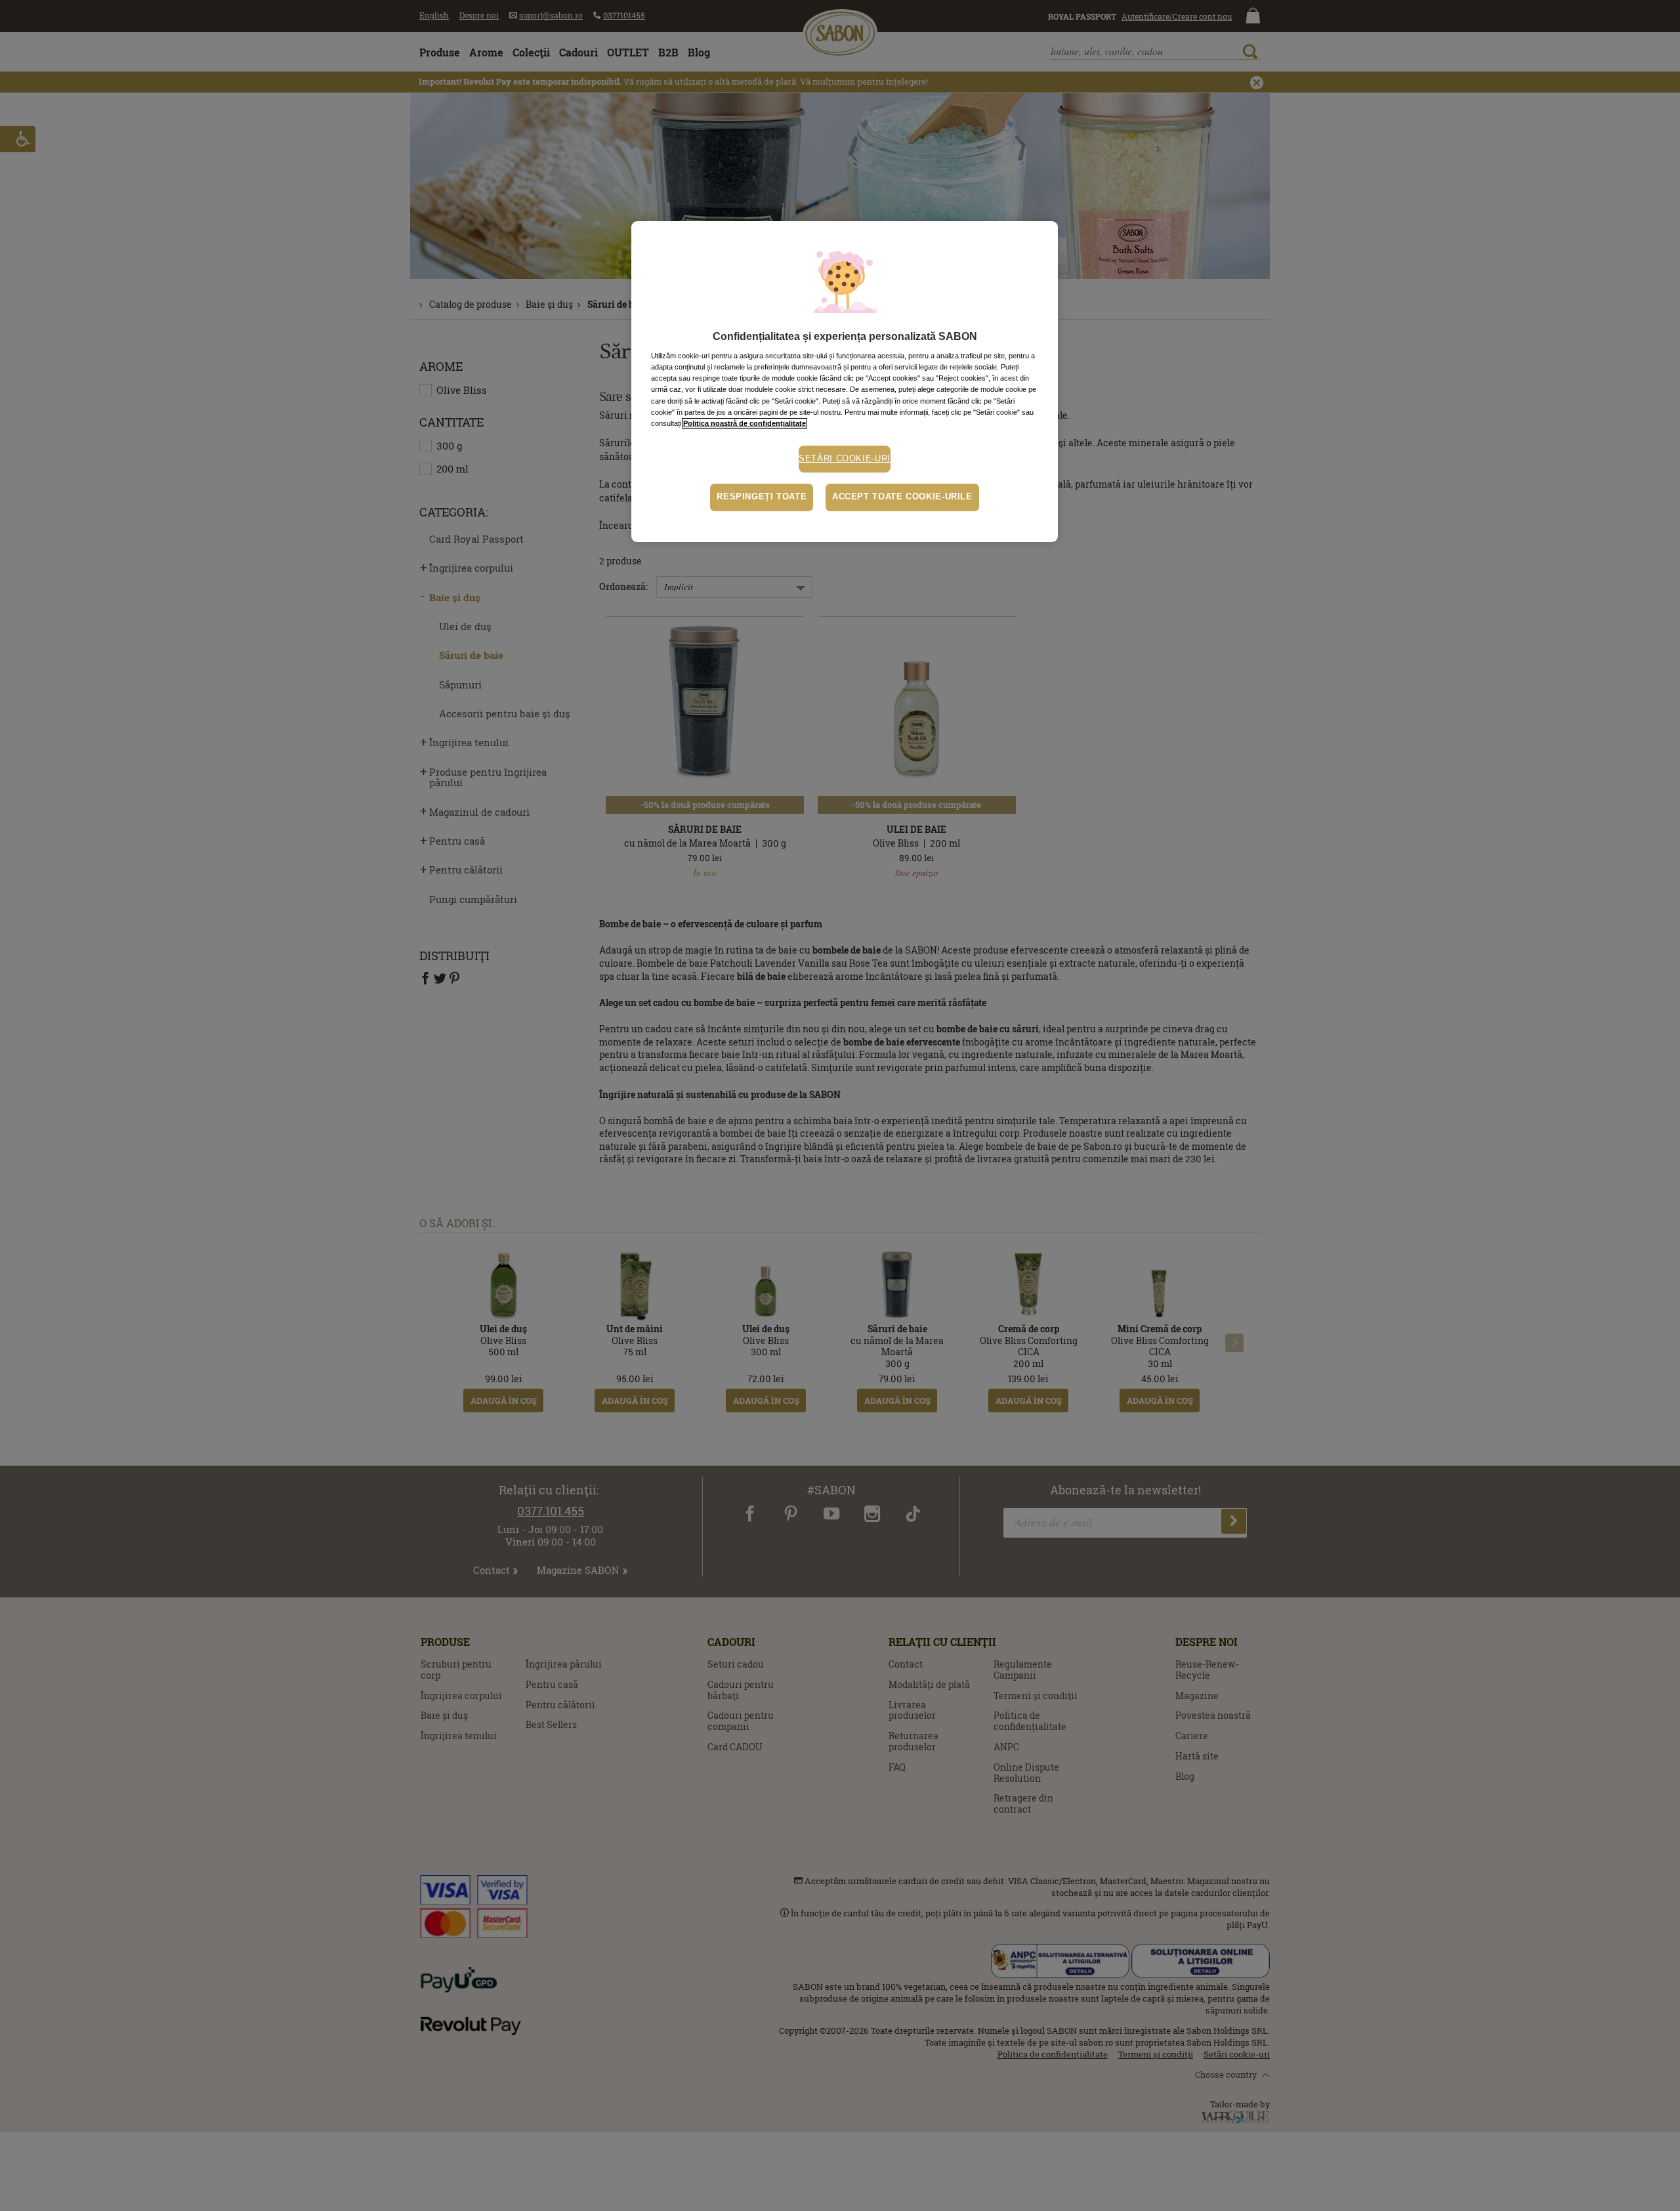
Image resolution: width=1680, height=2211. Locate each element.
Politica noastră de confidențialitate (745, 423)
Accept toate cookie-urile (902, 497)
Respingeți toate (762, 497)
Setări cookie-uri (845, 459)
